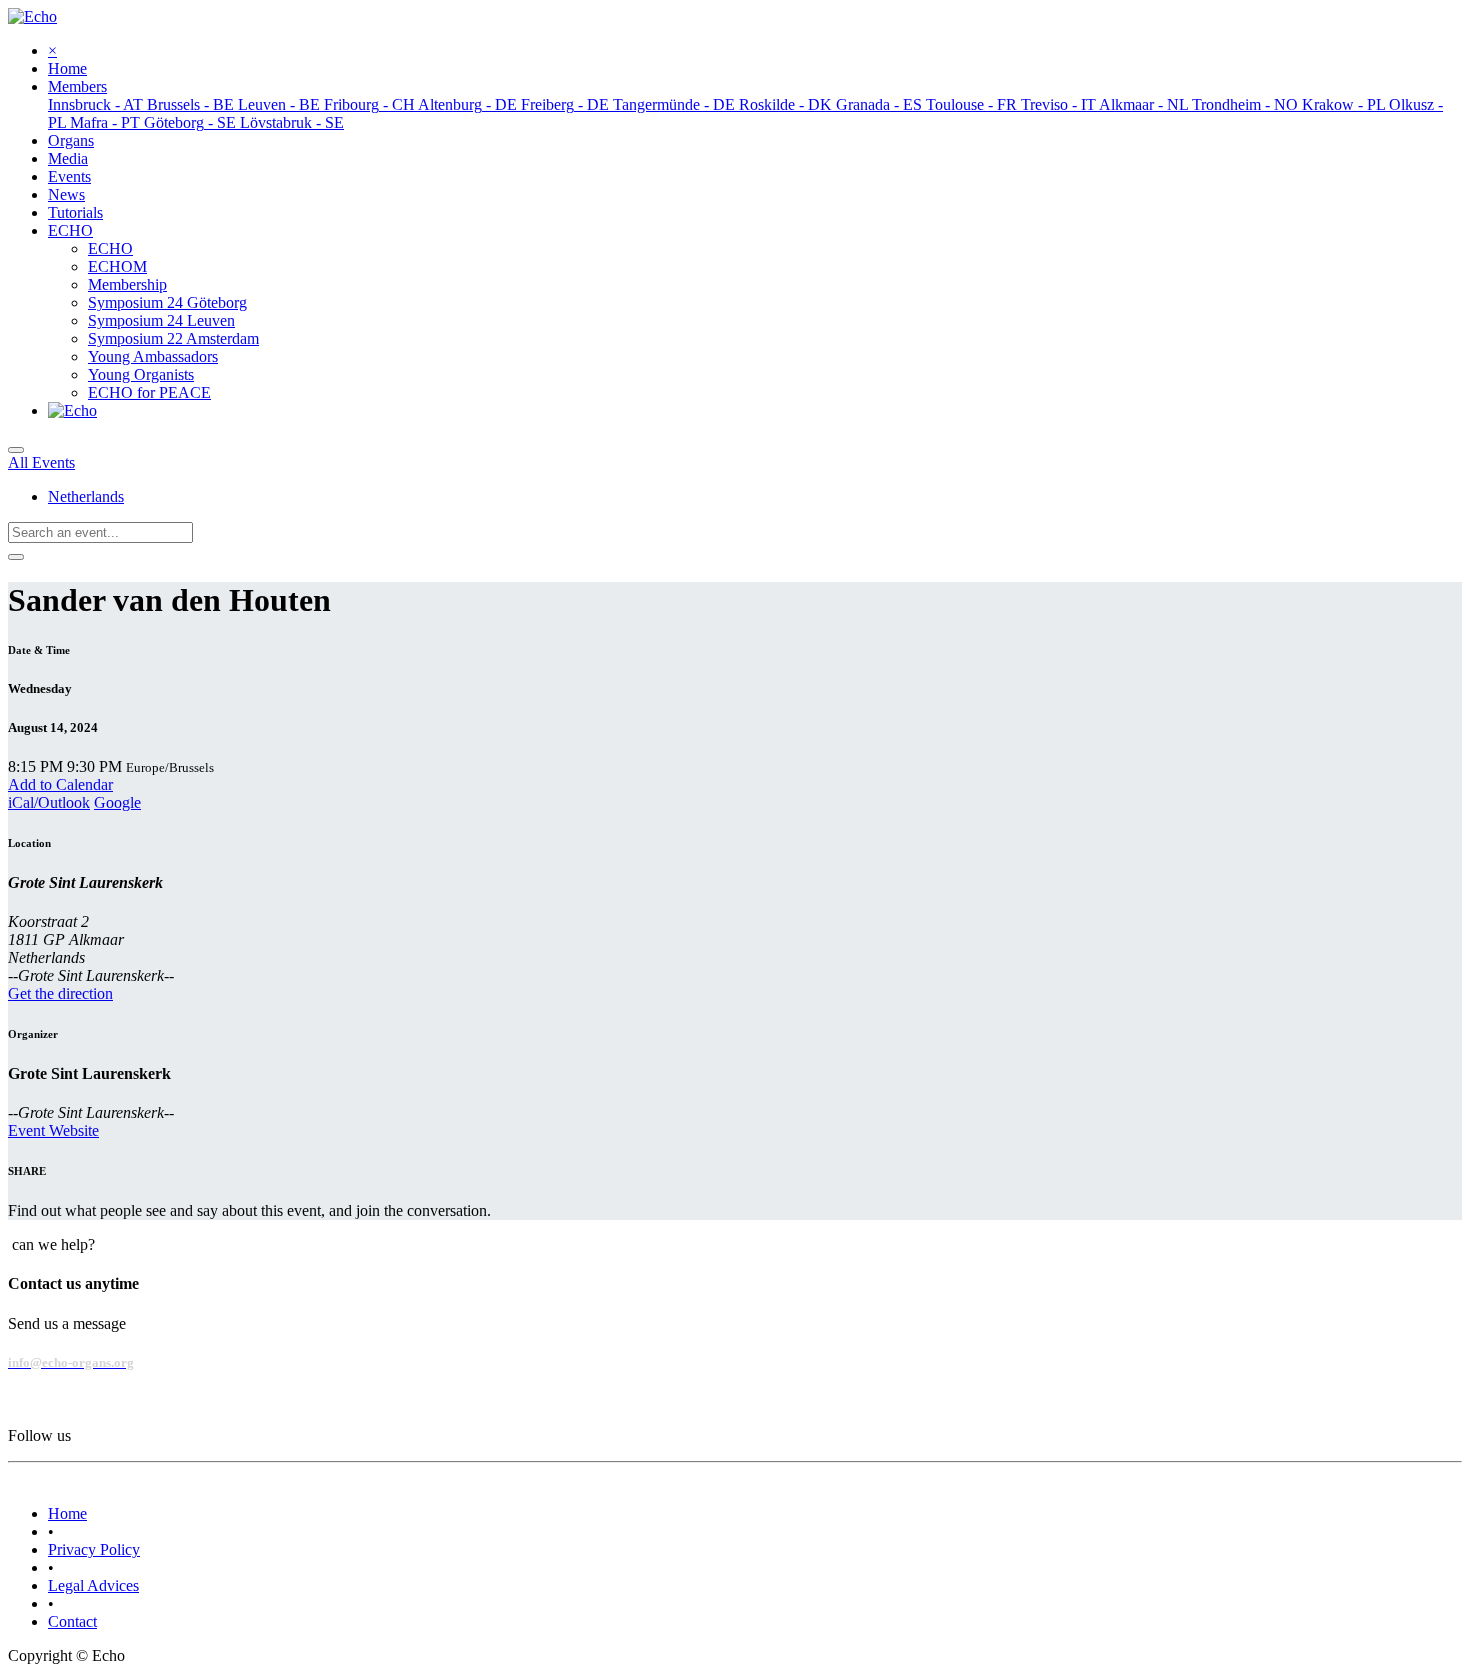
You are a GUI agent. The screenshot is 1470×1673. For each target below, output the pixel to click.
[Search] (16, 557)
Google (117, 802)
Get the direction (60, 993)
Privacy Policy (94, 1549)
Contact (72, 1621)
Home (67, 1513)
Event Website (53, 1130)
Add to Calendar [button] (60, 784)
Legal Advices (93, 1585)
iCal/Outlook (49, 802)
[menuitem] (67, 68)
